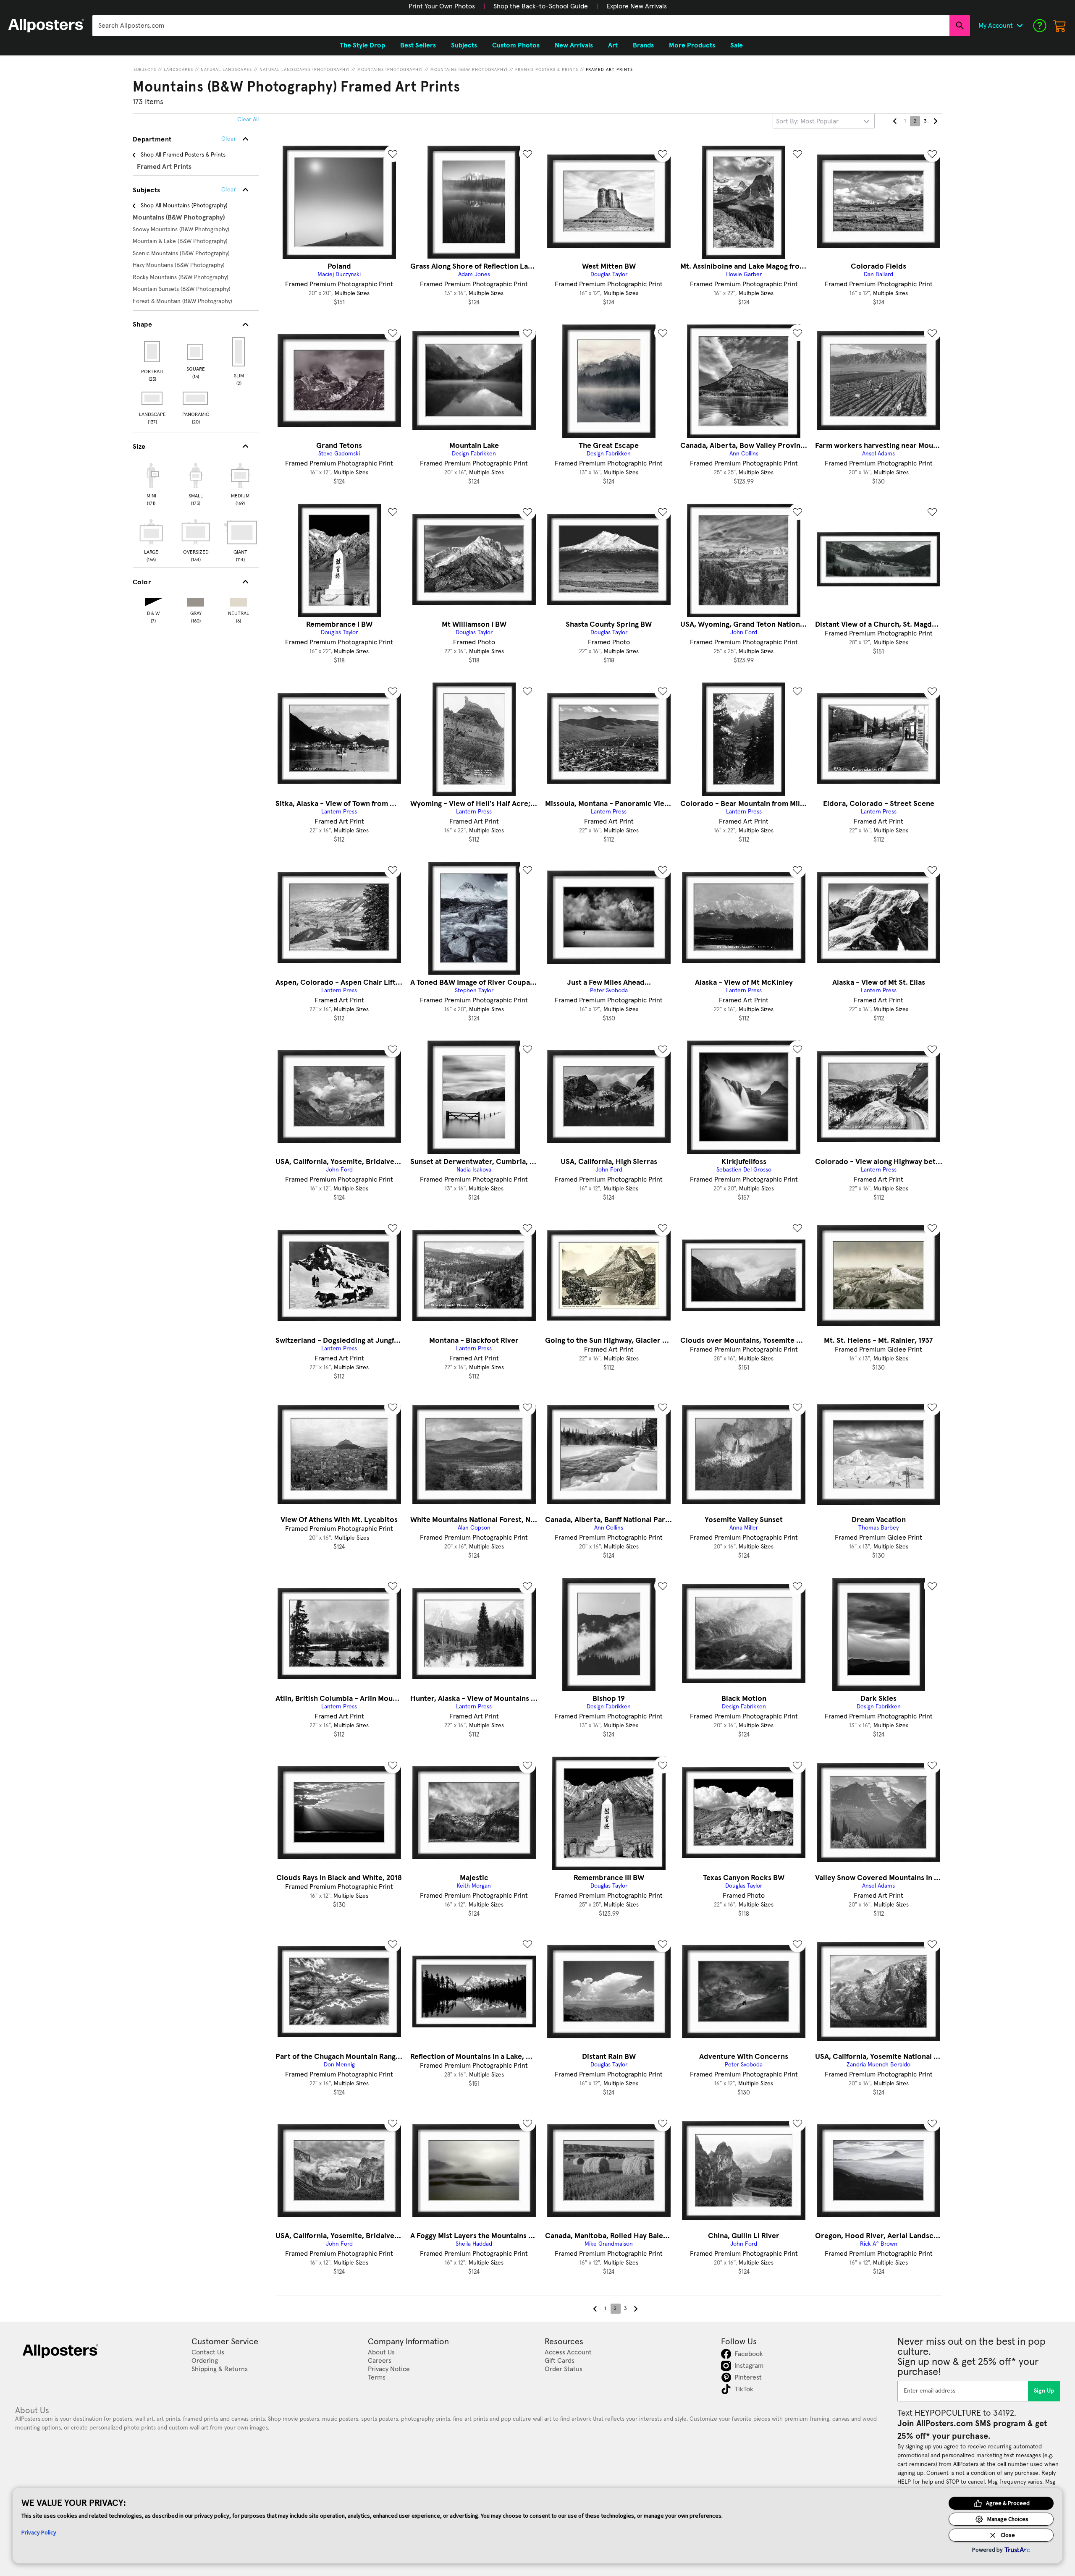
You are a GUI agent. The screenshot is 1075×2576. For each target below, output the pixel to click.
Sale (737, 45)
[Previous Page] (895, 121)
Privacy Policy (39, 2532)
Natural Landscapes (226, 70)
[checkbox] (151, 483)
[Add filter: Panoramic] (196, 398)
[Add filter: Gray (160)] (196, 600)
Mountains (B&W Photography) (469, 70)
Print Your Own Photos (442, 6)
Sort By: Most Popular (807, 121)
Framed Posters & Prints (547, 70)
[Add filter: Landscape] (153, 398)
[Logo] (46, 26)
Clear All (248, 120)
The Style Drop (362, 45)
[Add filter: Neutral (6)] (239, 600)
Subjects (145, 70)
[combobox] (521, 26)
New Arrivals (574, 45)
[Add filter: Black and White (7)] (153, 600)
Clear (229, 190)
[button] (442, 6)
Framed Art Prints (609, 70)
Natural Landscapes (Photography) (305, 70)
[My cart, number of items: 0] (1060, 26)
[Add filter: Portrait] (153, 352)
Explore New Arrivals (637, 6)
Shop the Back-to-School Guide (541, 6)
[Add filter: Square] (196, 352)
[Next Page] (935, 121)
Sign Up (1044, 2391)
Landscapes (178, 70)
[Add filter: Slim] (239, 352)
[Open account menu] (1020, 26)
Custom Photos (516, 45)
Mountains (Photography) (390, 70)
